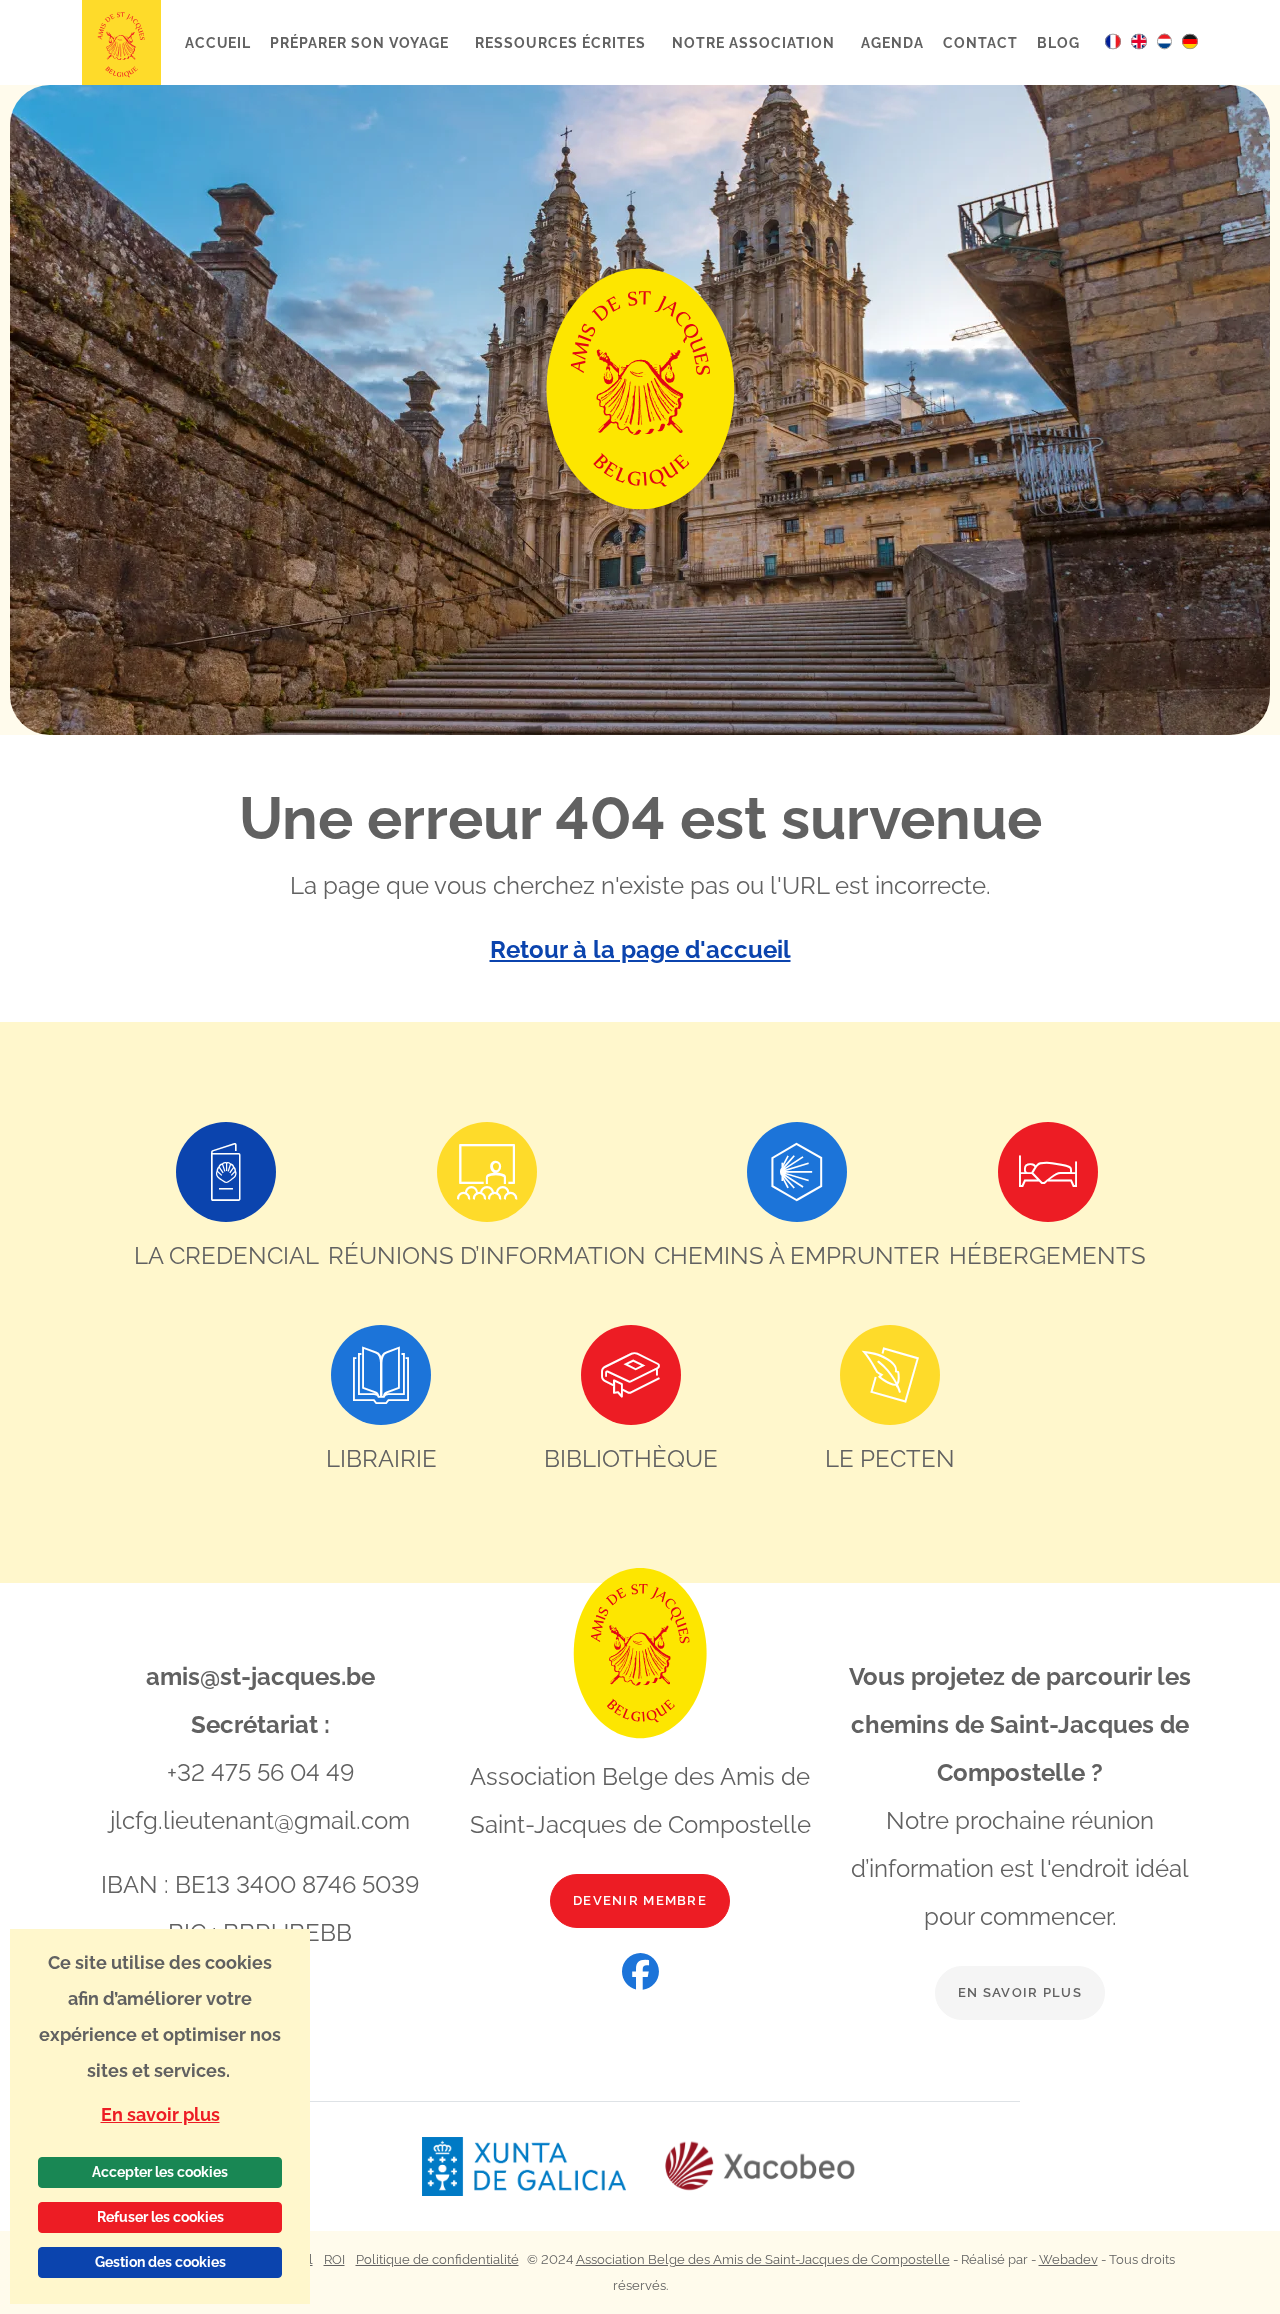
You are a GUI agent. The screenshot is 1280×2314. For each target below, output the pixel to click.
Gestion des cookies (160, 2262)
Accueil (218, 42)
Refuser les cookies (160, 2217)
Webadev (1068, 2259)
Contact (980, 42)
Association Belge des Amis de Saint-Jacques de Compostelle (763, 2259)
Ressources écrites (562, 42)
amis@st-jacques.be (260, 1676)
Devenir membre (640, 1900)
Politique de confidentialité (437, 2259)
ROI (334, 2259)
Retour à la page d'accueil (640, 949)
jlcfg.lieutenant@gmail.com (260, 1820)
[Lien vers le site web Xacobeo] (760, 2166)
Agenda (892, 42)
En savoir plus (1020, 1992)
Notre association (755, 42)
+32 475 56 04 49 (260, 1772)
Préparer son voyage (361, 42)
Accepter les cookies (160, 2172)
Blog (1058, 42)
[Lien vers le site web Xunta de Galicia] (542, 2166)
